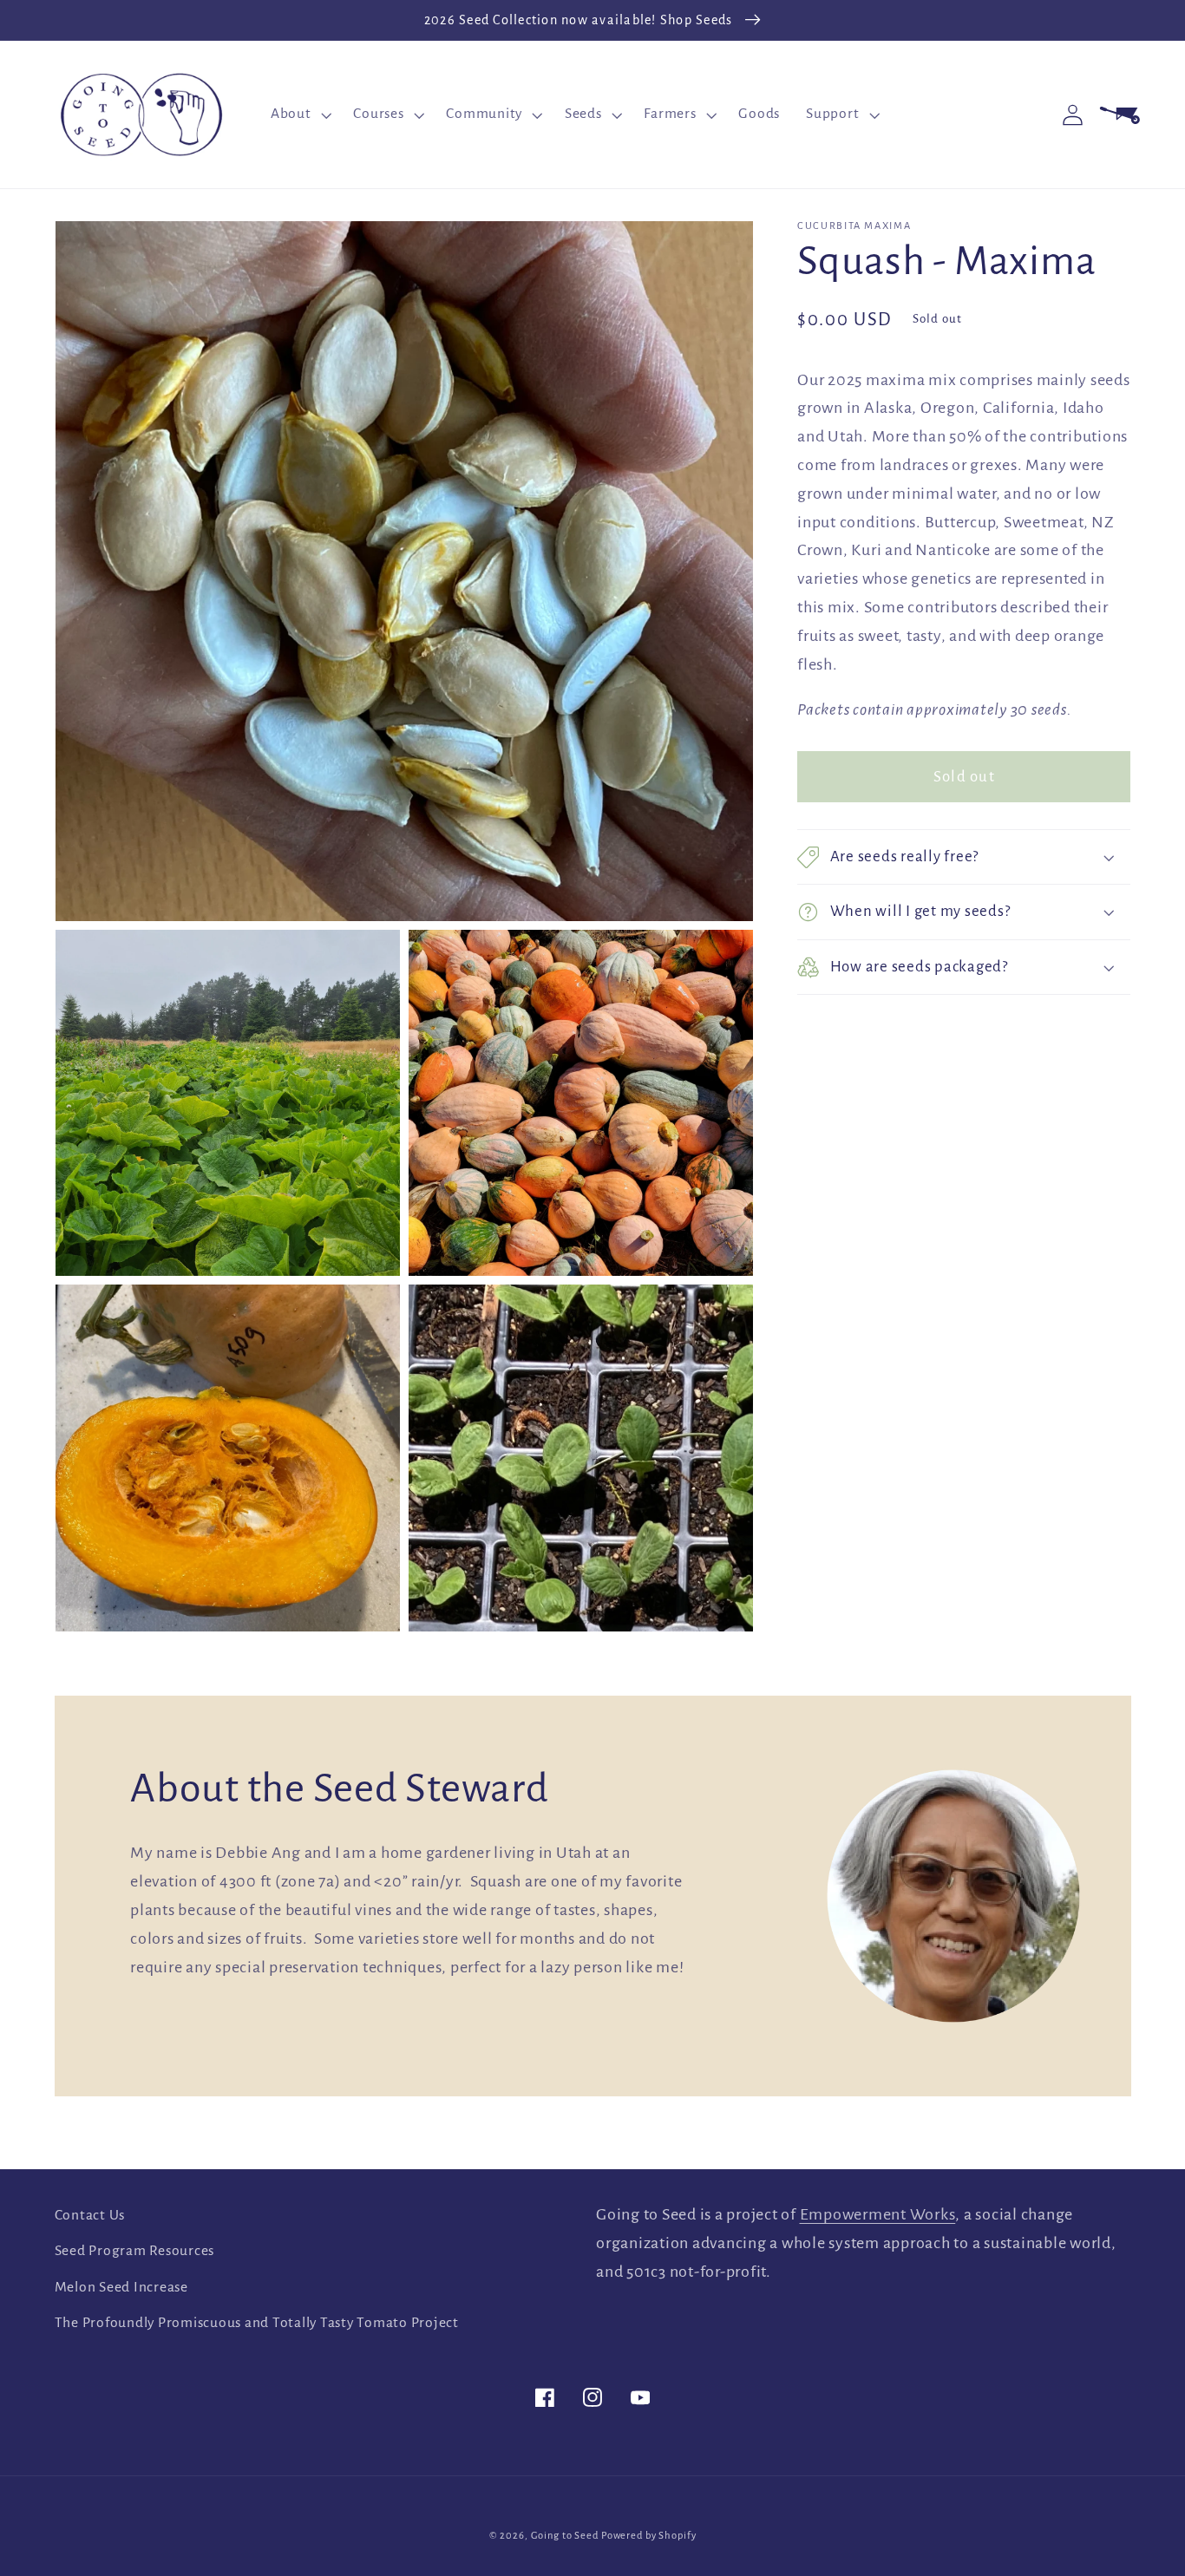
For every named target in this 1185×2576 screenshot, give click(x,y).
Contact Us (90, 2215)
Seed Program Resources (135, 2251)
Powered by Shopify (649, 2536)
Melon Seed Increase (121, 2287)
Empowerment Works (878, 2214)
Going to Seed (565, 2536)
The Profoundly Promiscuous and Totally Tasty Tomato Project (257, 2323)
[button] (299, 114)
